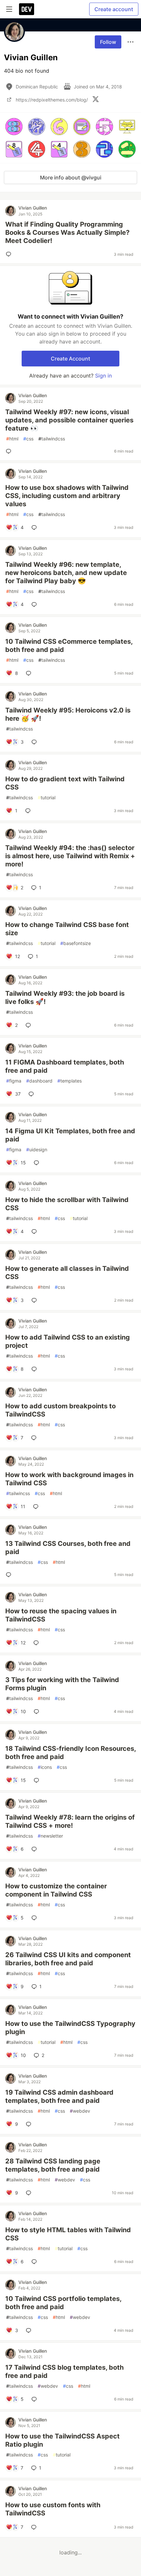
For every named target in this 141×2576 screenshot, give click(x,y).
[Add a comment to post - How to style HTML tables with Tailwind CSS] (35, 2262)
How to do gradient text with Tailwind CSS (65, 783)
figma (14, 1081)
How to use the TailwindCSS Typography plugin (70, 2028)
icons (45, 1767)
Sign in (103, 376)
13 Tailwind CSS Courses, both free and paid (68, 1548)
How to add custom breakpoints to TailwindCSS (60, 1410)
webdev (80, 2111)
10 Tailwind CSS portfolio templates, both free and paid (63, 2303)
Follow (108, 42)
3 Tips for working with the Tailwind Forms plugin (62, 1684)
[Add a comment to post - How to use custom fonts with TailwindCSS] (35, 2527)
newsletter (50, 1836)
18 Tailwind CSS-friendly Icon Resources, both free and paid (70, 1753)
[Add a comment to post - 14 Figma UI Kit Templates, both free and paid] (38, 1163)
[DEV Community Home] (27, 9)
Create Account (70, 359)
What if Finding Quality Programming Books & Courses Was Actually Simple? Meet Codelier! (67, 232)
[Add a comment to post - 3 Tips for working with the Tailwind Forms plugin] (38, 1712)
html (12, 439)
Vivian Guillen (33, 208)
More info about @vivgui (71, 177)
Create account (114, 9)
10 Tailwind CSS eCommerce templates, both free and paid (69, 646)
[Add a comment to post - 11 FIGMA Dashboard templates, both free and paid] (32, 1094)
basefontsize (76, 943)
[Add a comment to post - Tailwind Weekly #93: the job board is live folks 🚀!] (30, 1025)
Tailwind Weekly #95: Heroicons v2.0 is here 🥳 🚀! (68, 714)
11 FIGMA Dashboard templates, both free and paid (65, 1066)
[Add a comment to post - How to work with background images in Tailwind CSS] (37, 1507)
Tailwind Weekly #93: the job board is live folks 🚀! (65, 998)
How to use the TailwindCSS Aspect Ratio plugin (62, 2440)
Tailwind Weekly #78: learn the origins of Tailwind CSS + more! (70, 1821)
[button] (14, 127)
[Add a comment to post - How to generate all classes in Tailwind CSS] (35, 1300)
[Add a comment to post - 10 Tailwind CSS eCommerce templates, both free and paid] (30, 673)
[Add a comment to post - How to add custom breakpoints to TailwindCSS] (35, 1438)
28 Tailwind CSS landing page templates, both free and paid (53, 2165)
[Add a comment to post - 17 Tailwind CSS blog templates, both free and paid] (35, 2399)
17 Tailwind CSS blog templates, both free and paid (64, 2372)
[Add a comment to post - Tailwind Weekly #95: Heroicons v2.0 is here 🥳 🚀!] (35, 742)
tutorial (47, 797)
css (28, 439)
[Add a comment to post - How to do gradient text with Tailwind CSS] (29, 811)
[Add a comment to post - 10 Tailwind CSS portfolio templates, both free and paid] (30, 2330)
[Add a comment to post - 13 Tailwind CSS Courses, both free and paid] (10, 1575)
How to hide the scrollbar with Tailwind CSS (67, 1204)
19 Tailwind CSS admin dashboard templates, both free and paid (59, 2096)
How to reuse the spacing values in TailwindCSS (61, 1615)
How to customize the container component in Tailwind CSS (56, 1890)
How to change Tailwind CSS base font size (67, 929)
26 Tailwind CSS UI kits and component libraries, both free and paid (68, 1959)
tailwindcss (52, 439)
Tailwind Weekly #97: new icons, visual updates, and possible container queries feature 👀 (69, 420)
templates (70, 1081)
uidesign (37, 1149)
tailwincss (18, 1493)
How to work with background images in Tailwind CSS (69, 1479)
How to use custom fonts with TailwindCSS (53, 2509)
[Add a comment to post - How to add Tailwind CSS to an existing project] (35, 1369)
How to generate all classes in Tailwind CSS (67, 1273)
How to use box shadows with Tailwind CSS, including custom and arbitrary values (67, 496)
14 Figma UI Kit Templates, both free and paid (70, 1135)
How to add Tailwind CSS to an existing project (68, 1341)
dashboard (39, 1081)
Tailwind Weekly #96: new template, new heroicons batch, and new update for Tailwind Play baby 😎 (66, 573)
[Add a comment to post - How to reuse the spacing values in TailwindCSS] (37, 1643)
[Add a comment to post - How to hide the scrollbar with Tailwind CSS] (35, 1232)
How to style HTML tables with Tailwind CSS (68, 2234)
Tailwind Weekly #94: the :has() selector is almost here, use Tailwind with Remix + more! (70, 856)
